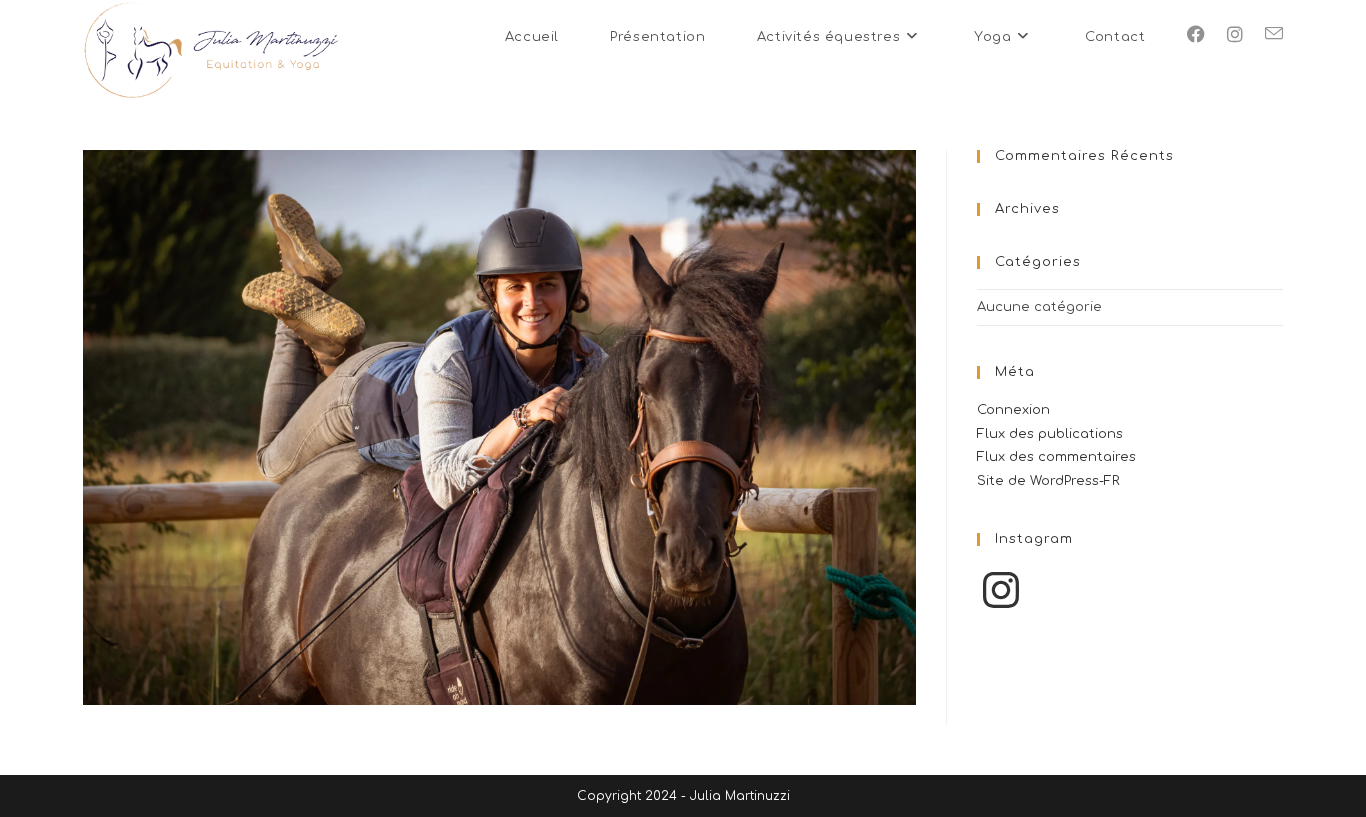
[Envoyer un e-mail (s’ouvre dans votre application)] (1274, 34)
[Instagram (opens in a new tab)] (1235, 34)
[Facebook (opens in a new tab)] (1196, 34)
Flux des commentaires (1056, 457)
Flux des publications (1050, 434)
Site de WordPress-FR (1048, 481)
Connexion (1013, 410)
